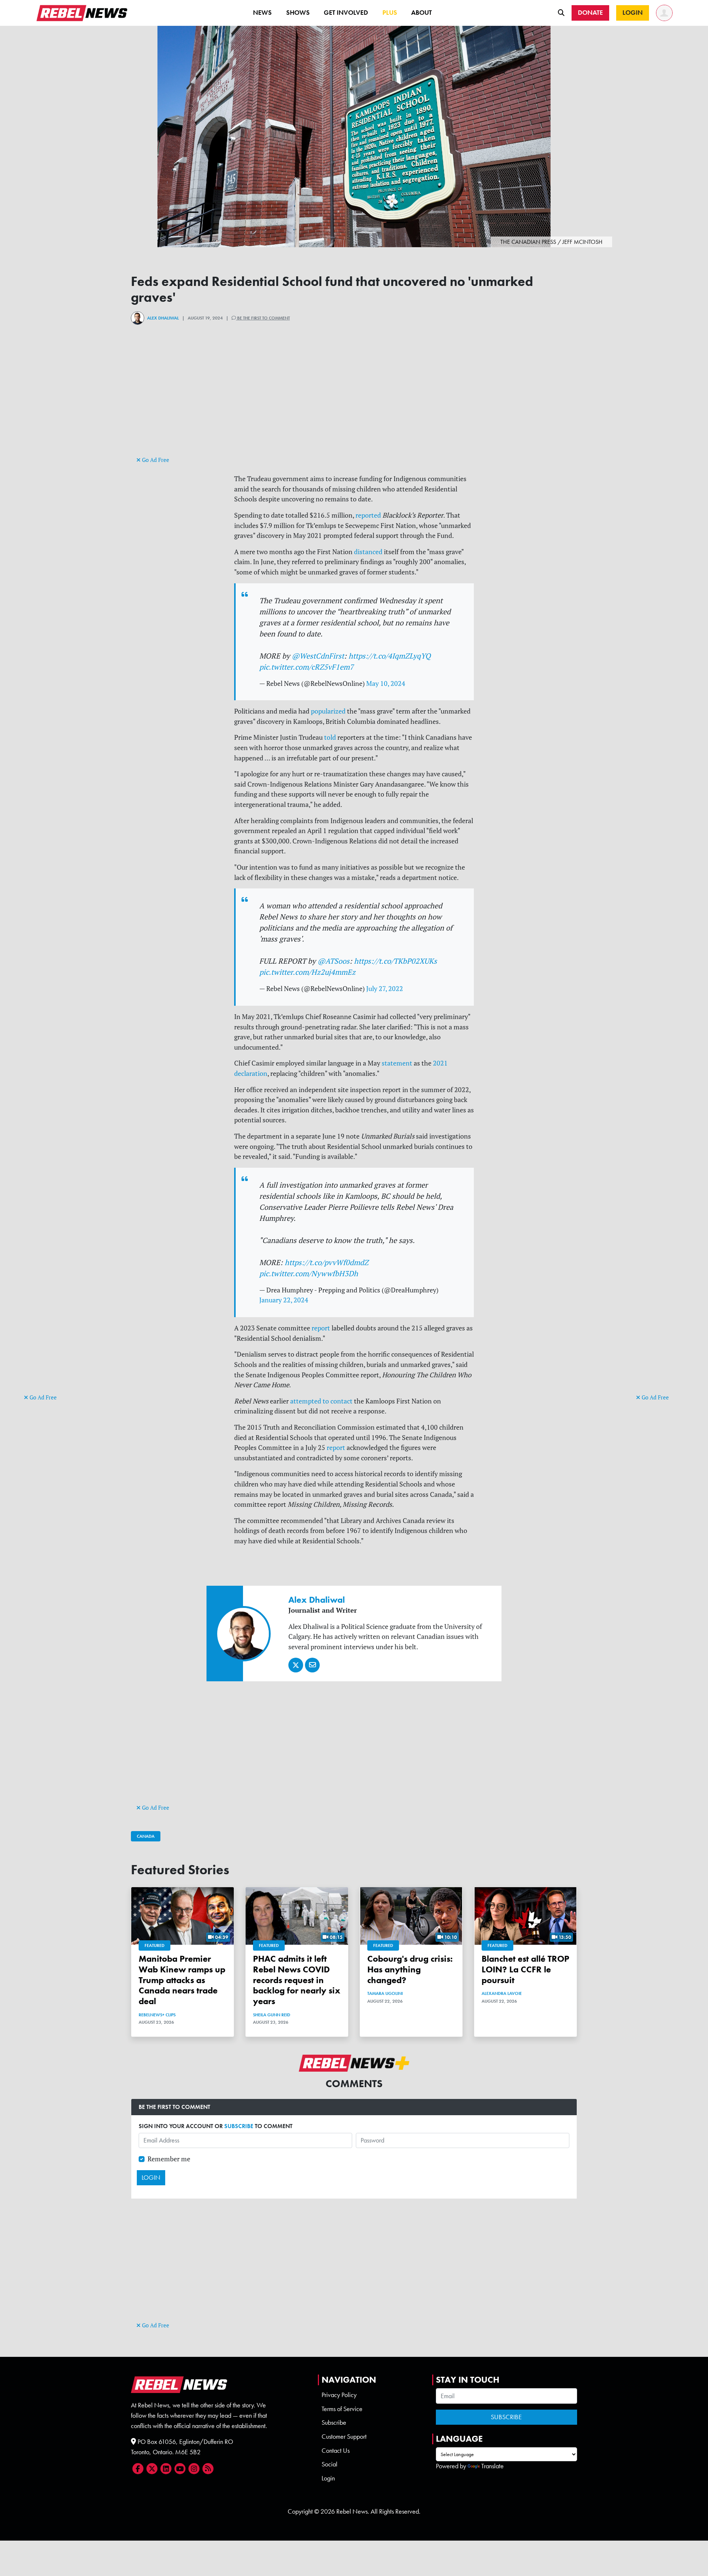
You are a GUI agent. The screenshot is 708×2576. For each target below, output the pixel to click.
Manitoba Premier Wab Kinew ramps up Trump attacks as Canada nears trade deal (182, 1980)
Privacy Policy (339, 2395)
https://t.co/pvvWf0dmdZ (327, 1262)
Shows (298, 13)
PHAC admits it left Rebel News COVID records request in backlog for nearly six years (297, 1980)
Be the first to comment (263, 318)
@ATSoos (334, 961)
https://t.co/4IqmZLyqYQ (390, 656)
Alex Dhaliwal (163, 318)
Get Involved (346, 13)
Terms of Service (342, 2409)
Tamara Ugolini (385, 1993)
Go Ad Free (42, 1397)
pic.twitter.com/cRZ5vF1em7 (306, 667)
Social (329, 2464)
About (421, 13)
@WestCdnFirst (318, 656)
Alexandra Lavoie (502, 1993)
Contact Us (336, 2451)
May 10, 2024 (386, 683)
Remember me (169, 2159)
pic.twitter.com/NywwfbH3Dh (309, 1273)
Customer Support (344, 2437)
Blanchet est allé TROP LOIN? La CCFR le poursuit (525, 1969)
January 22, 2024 (284, 1300)
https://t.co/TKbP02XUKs (395, 961)
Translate (492, 2466)
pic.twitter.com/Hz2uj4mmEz (307, 972)
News (262, 13)
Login (328, 2478)
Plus (390, 13)
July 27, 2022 (385, 989)
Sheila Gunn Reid (272, 2015)
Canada (146, 1836)
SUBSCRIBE (239, 2126)
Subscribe (334, 2423)
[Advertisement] (53, 1278)
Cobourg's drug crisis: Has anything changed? (410, 1969)
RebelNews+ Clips (157, 2015)
